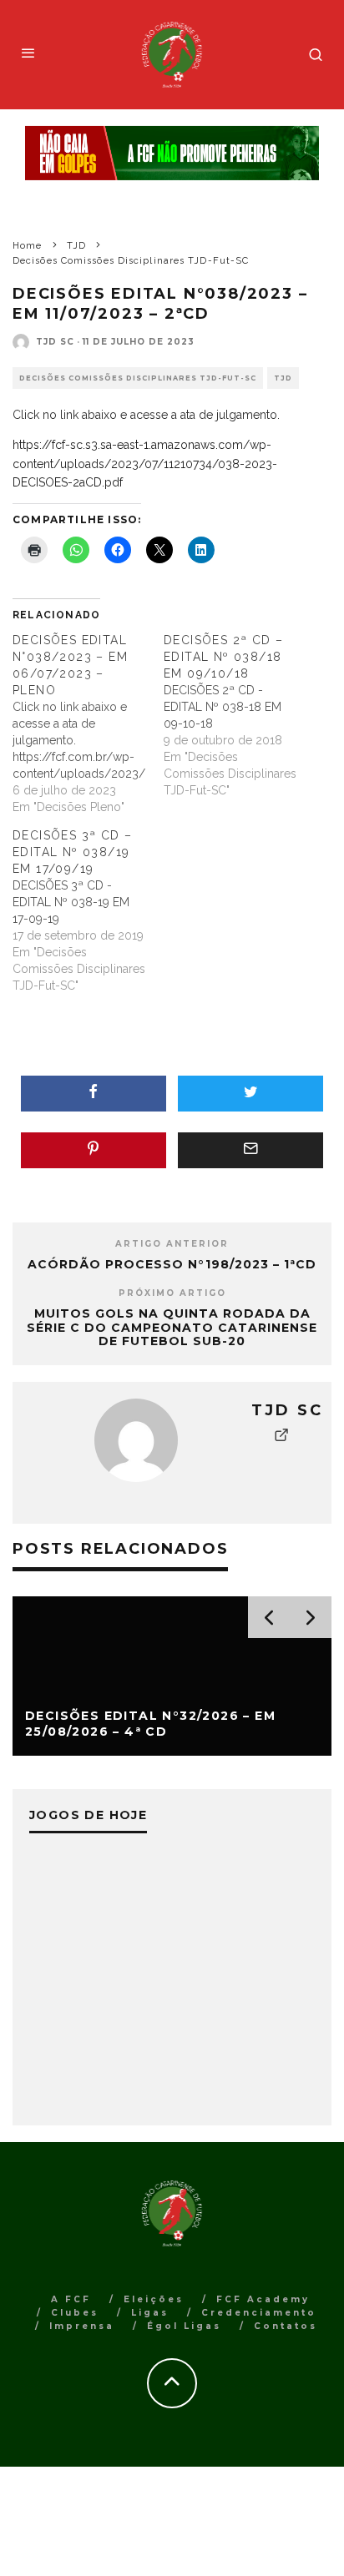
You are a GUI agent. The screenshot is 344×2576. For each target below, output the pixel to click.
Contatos (286, 2326)
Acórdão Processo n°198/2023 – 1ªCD (172, 1264)
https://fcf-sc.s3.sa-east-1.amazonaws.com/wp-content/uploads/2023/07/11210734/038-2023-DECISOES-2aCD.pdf (145, 464)
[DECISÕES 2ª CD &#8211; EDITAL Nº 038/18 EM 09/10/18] (239, 715)
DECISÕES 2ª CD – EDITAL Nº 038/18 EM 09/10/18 (223, 657)
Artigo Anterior (172, 1244)
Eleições (154, 2299)
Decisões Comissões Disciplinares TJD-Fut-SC (138, 378)
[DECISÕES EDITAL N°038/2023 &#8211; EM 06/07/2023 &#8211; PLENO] (88, 723)
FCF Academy (263, 2299)
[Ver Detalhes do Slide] (172, 153)
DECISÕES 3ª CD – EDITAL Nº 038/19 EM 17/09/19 (72, 852)
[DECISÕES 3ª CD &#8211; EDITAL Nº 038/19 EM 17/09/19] (88, 910)
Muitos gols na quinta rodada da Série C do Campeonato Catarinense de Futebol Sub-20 (172, 1328)
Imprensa (82, 2326)
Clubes (75, 2313)
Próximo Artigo (172, 1293)
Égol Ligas (184, 2326)
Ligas (150, 2313)
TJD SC (55, 342)
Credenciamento (259, 2313)
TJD (283, 378)
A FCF (71, 2299)
